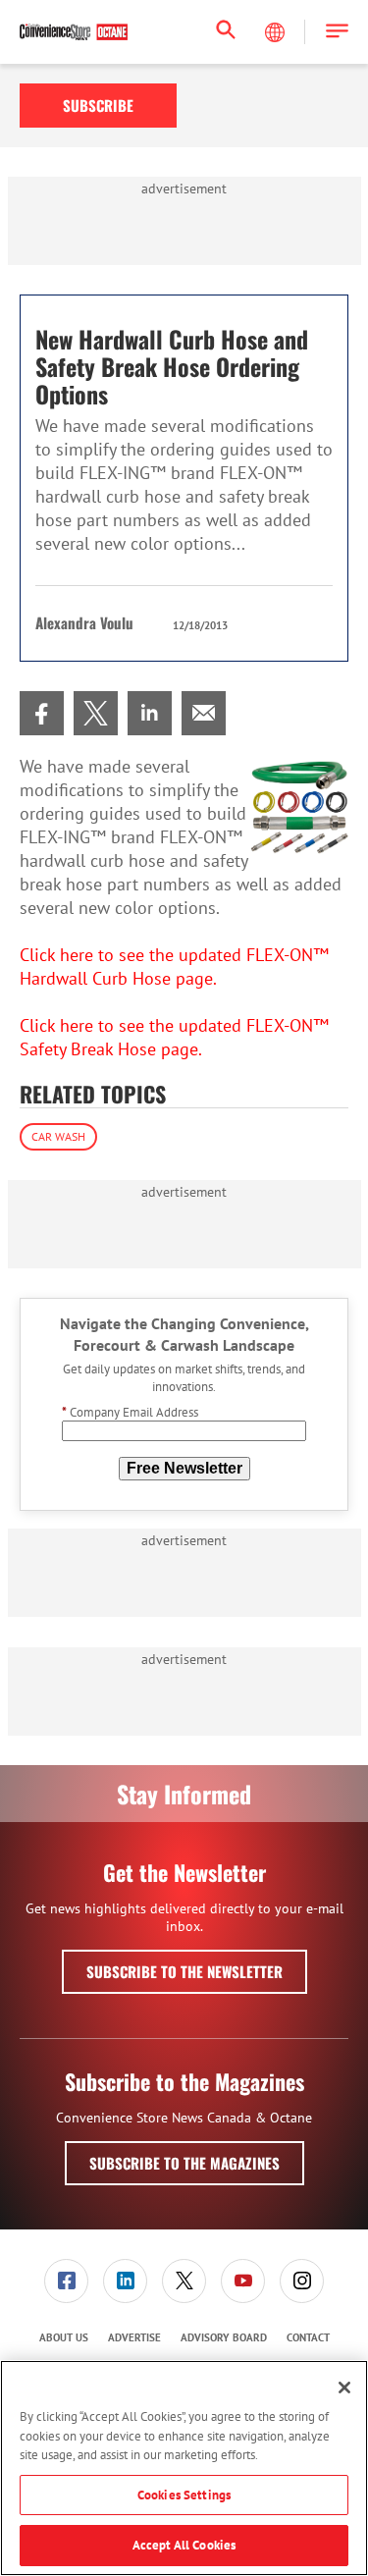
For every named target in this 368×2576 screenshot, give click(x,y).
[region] (184, 2468)
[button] (337, 32)
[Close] (344, 2388)
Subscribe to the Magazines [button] (184, 2163)
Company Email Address (130, 1412)
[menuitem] (42, 713)
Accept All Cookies (184, 2545)
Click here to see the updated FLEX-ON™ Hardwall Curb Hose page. (174, 966)
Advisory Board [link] (224, 2337)
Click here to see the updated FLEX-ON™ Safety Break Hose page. (174, 1037)
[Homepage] (74, 32)
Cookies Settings (184, 2495)
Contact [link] (308, 2337)
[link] (42, 713)
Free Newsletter (184, 1468)
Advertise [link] (134, 2337)
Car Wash (58, 1136)
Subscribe (98, 105)
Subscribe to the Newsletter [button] (184, 1971)
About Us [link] (64, 2337)
